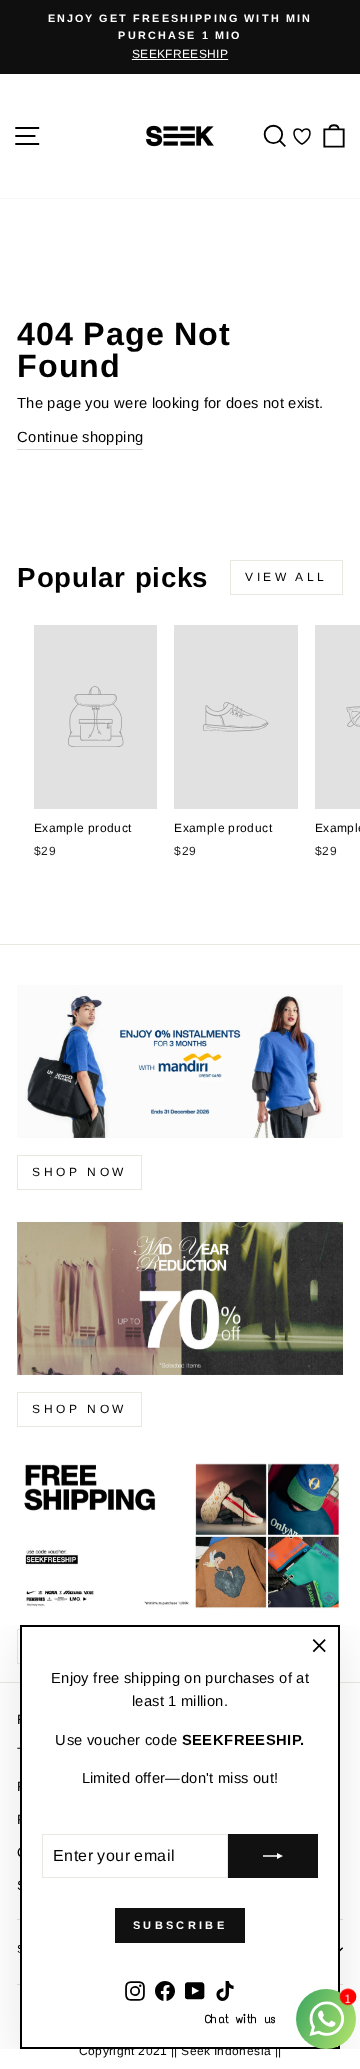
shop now (79, 1172)
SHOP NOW (79, 1409)
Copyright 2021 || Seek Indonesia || (180, 2051)
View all (286, 577)
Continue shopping (80, 437)
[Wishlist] (302, 135)
